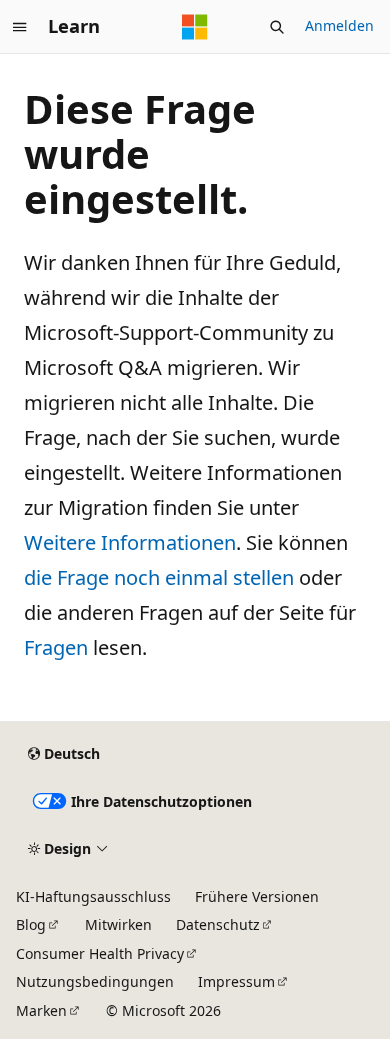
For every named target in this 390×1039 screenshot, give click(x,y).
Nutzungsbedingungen (95, 981)
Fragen (56, 647)
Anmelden (339, 25)
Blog (31, 924)
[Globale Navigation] (20, 27)
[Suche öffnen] (277, 27)
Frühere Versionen (257, 896)
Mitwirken (118, 924)
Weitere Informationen (130, 542)
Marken (41, 1010)
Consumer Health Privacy (100, 953)
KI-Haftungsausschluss (93, 896)
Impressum (236, 981)
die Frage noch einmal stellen (159, 577)
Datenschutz (218, 924)
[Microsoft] (195, 27)
